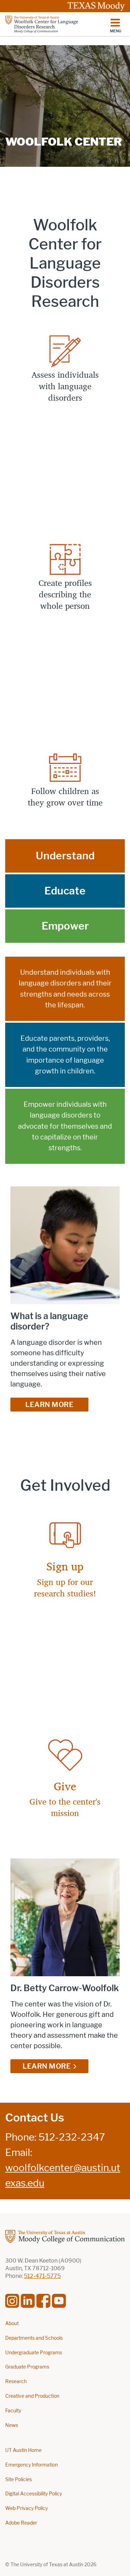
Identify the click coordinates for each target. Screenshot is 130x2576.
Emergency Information (32, 2465)
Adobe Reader (21, 2523)
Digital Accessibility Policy (34, 2494)
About (12, 2324)
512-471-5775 (42, 2276)
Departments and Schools (34, 2338)
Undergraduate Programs (34, 2353)
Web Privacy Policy (27, 2508)
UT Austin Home (23, 2450)
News (12, 2425)
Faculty (13, 2411)
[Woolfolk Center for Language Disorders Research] (53, 24)
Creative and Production (32, 2396)
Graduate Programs (27, 2367)
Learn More (49, 1405)
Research (16, 2382)
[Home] (65, 2236)
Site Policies (19, 2480)
